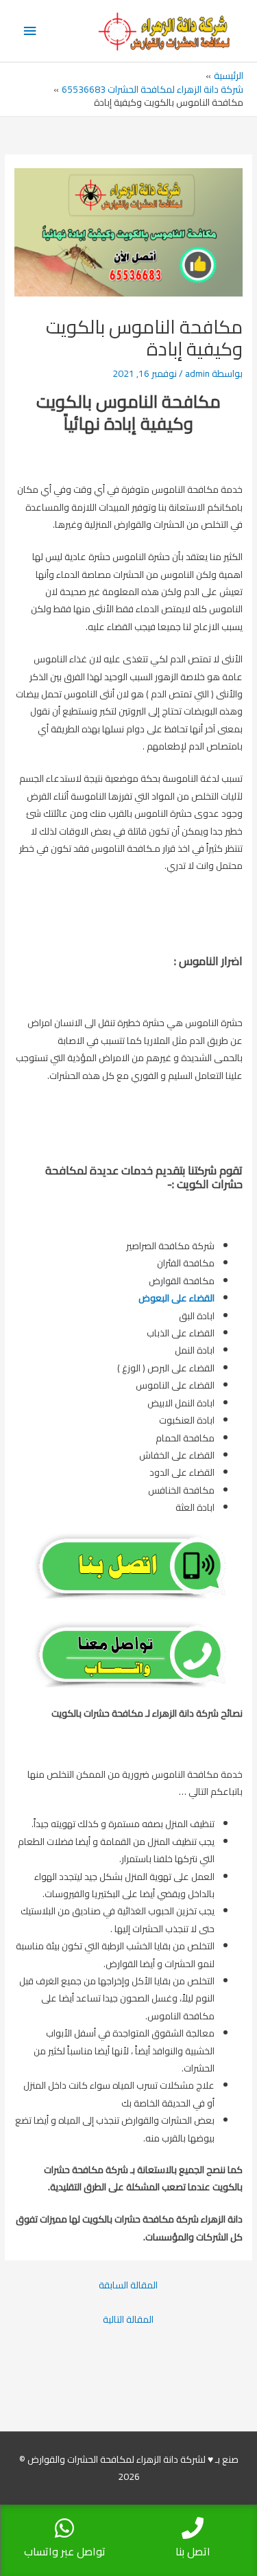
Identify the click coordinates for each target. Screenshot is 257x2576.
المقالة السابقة (128, 2285)
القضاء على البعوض (176, 1298)
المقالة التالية (128, 2319)
